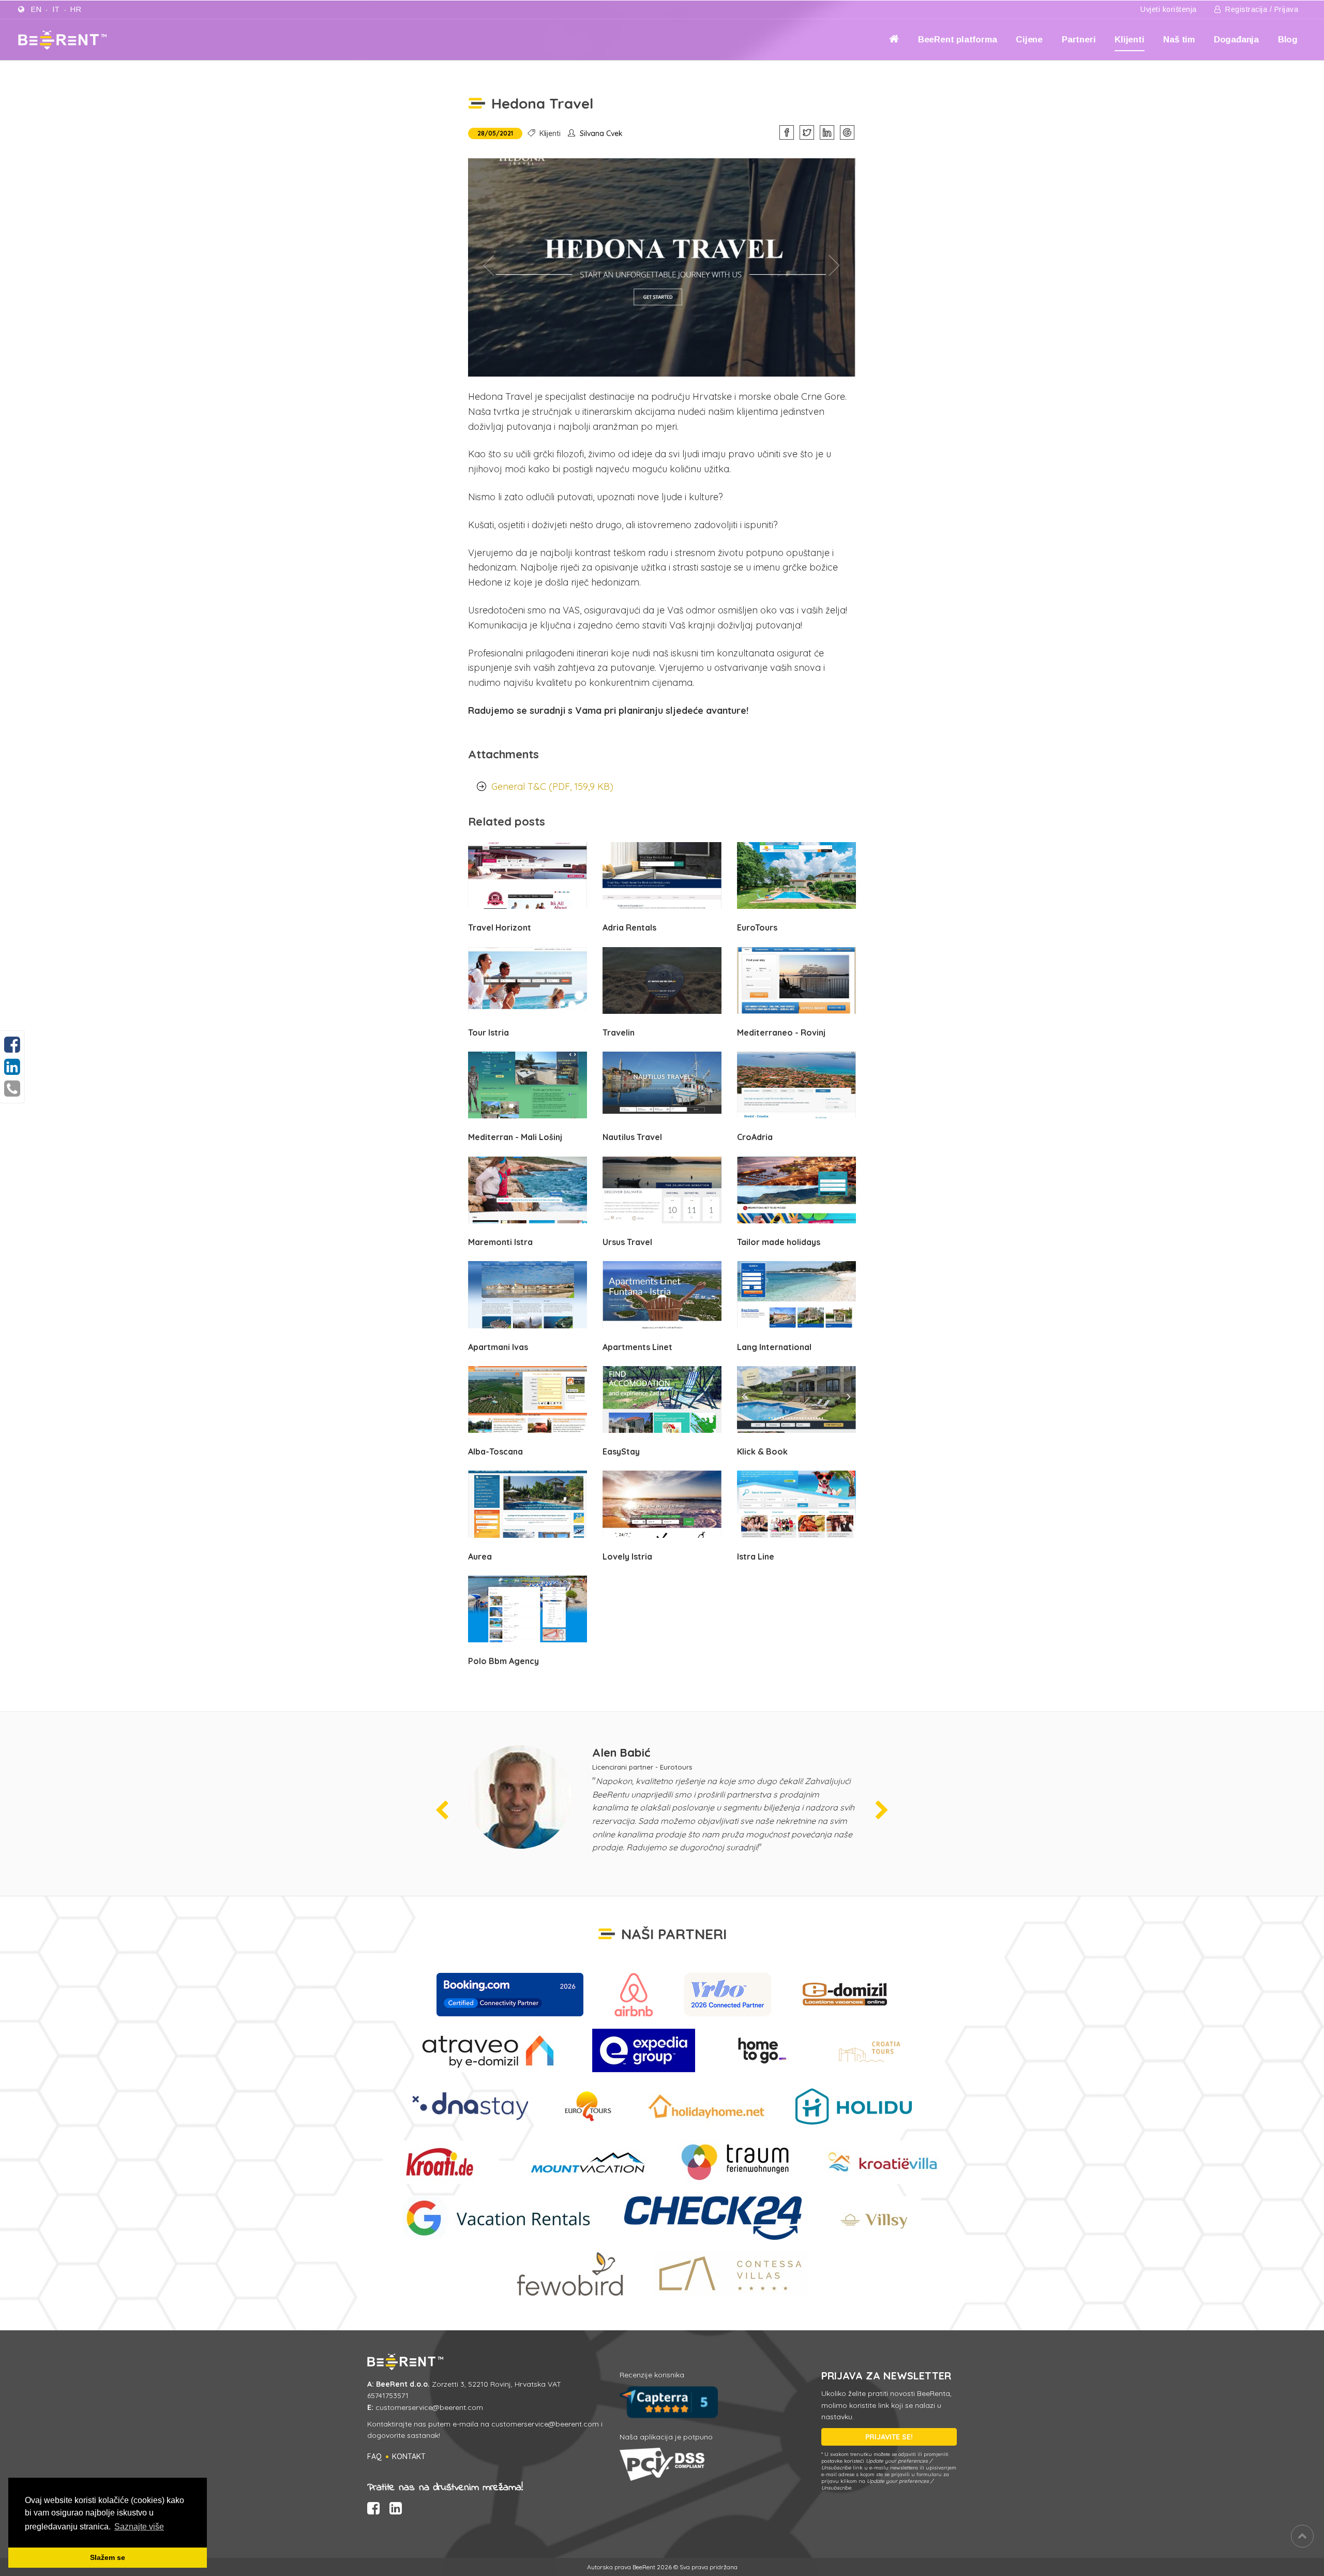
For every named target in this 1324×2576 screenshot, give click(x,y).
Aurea (480, 1556)
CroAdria (755, 1137)
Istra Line (756, 1556)
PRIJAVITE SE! (889, 2437)
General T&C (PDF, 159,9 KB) (552, 787)
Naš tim (1179, 40)
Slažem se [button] (108, 2557)
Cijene (1029, 40)
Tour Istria (488, 1032)
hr (76, 9)
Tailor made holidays (779, 1242)
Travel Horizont (500, 927)
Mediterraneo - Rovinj (781, 1032)
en (36, 9)
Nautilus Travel (632, 1137)
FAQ (374, 2457)
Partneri (1079, 40)
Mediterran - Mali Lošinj (515, 1137)
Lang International (774, 1347)
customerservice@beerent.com (429, 2407)
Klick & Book (762, 1451)
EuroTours (757, 927)
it (56, 9)
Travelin (619, 1032)
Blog (1288, 40)
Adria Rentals (629, 927)
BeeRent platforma (958, 40)
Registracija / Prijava (1261, 9)
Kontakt (409, 2457)
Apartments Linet (637, 1347)
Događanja (1236, 40)
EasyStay (621, 1451)
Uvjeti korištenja (1169, 9)
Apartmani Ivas (498, 1347)
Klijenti (1129, 40)
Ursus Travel (627, 1242)
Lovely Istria (627, 1556)
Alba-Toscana (495, 1451)
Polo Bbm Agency (503, 1661)
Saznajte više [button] (139, 2527)
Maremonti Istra (500, 1242)
